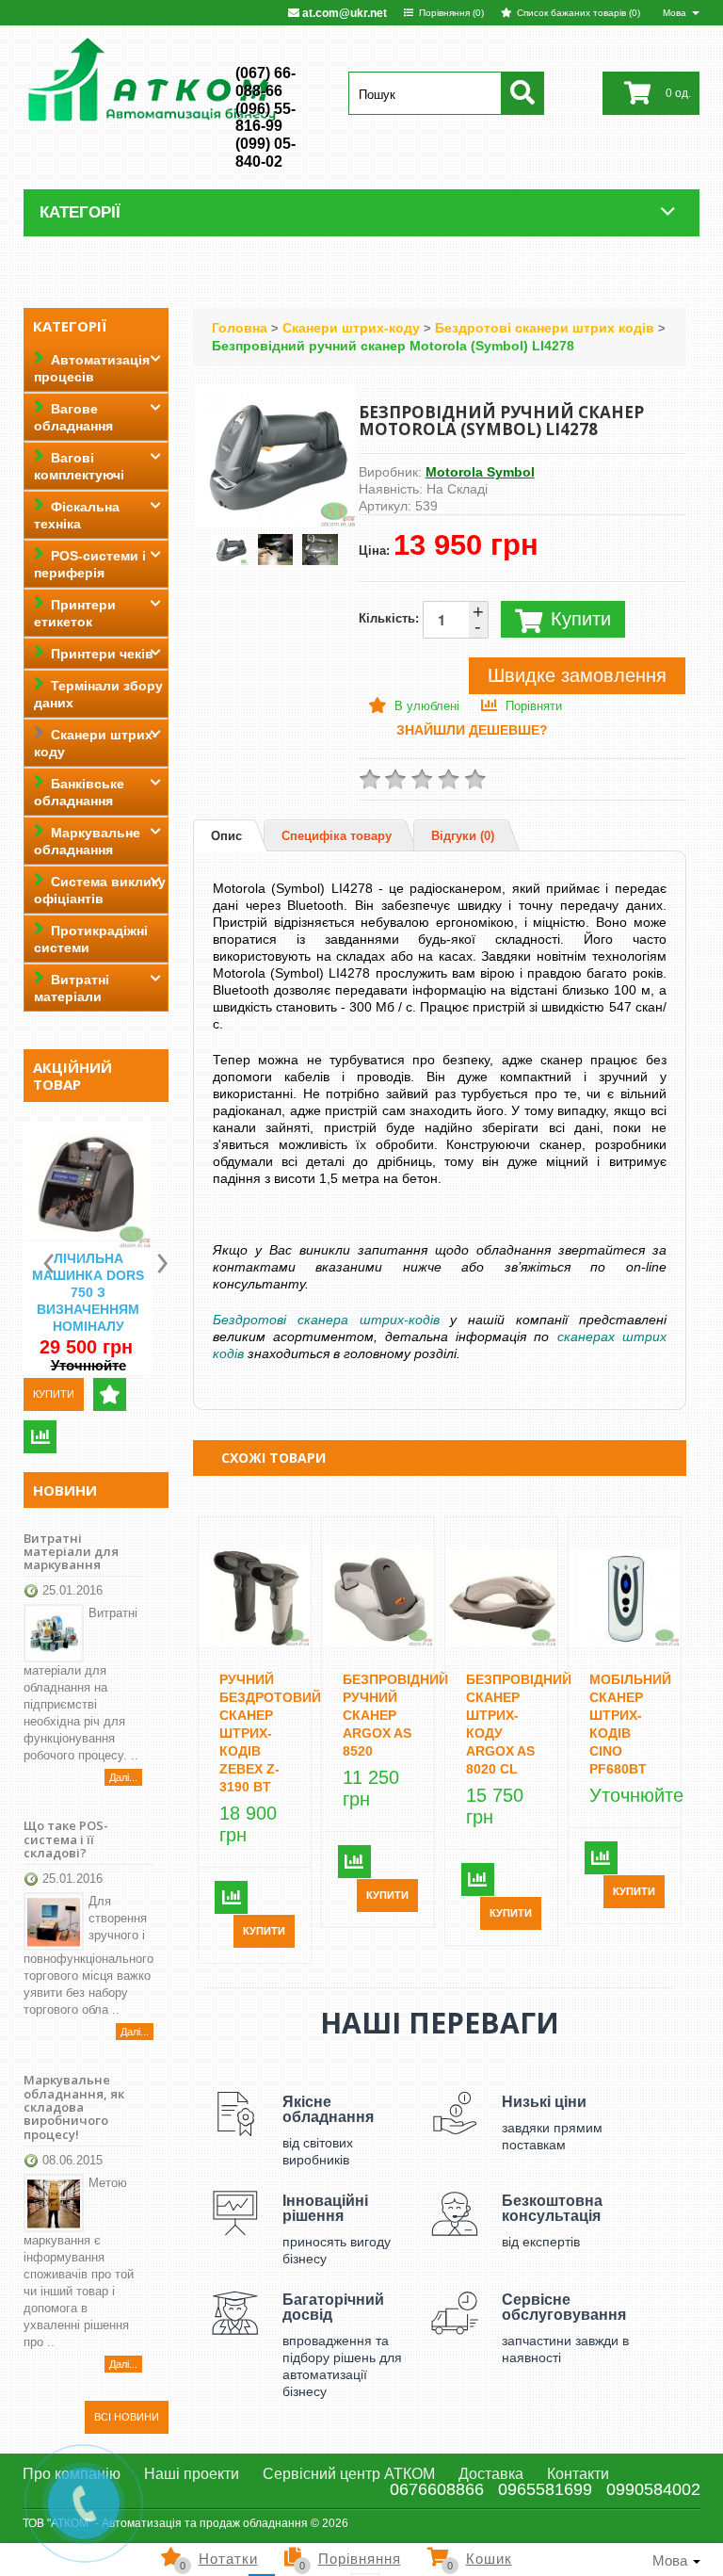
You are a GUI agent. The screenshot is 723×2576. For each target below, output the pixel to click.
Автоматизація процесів (92, 368)
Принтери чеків (102, 654)
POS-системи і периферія (90, 564)
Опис (226, 836)
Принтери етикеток (75, 613)
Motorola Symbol (480, 472)
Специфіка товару (337, 836)
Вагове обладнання (73, 417)
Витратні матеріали (72, 988)
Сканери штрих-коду (96, 743)
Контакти (578, 2474)
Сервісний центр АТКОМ (349, 2474)
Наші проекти (192, 2474)
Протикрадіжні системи (91, 939)
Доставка (491, 2474)
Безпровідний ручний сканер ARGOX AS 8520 (395, 1715)
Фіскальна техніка (77, 515)
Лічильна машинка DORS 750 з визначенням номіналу (88, 1292)
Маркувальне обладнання (87, 841)
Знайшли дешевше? (472, 730)
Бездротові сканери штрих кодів (545, 328)
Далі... (123, 1777)
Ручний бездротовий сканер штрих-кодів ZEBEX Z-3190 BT (270, 1733)
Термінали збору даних (98, 694)
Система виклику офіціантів (100, 890)
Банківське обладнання (79, 792)
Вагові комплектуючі (79, 466)
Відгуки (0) (463, 836)
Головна (240, 328)
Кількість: (421, 619)
